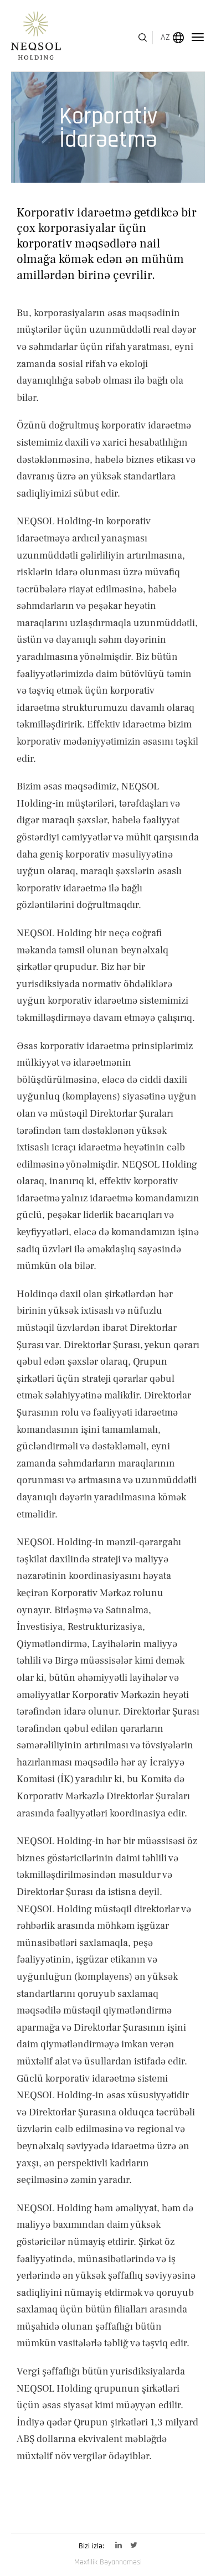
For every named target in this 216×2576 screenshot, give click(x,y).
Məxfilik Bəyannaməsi (108, 2562)
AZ (165, 37)
